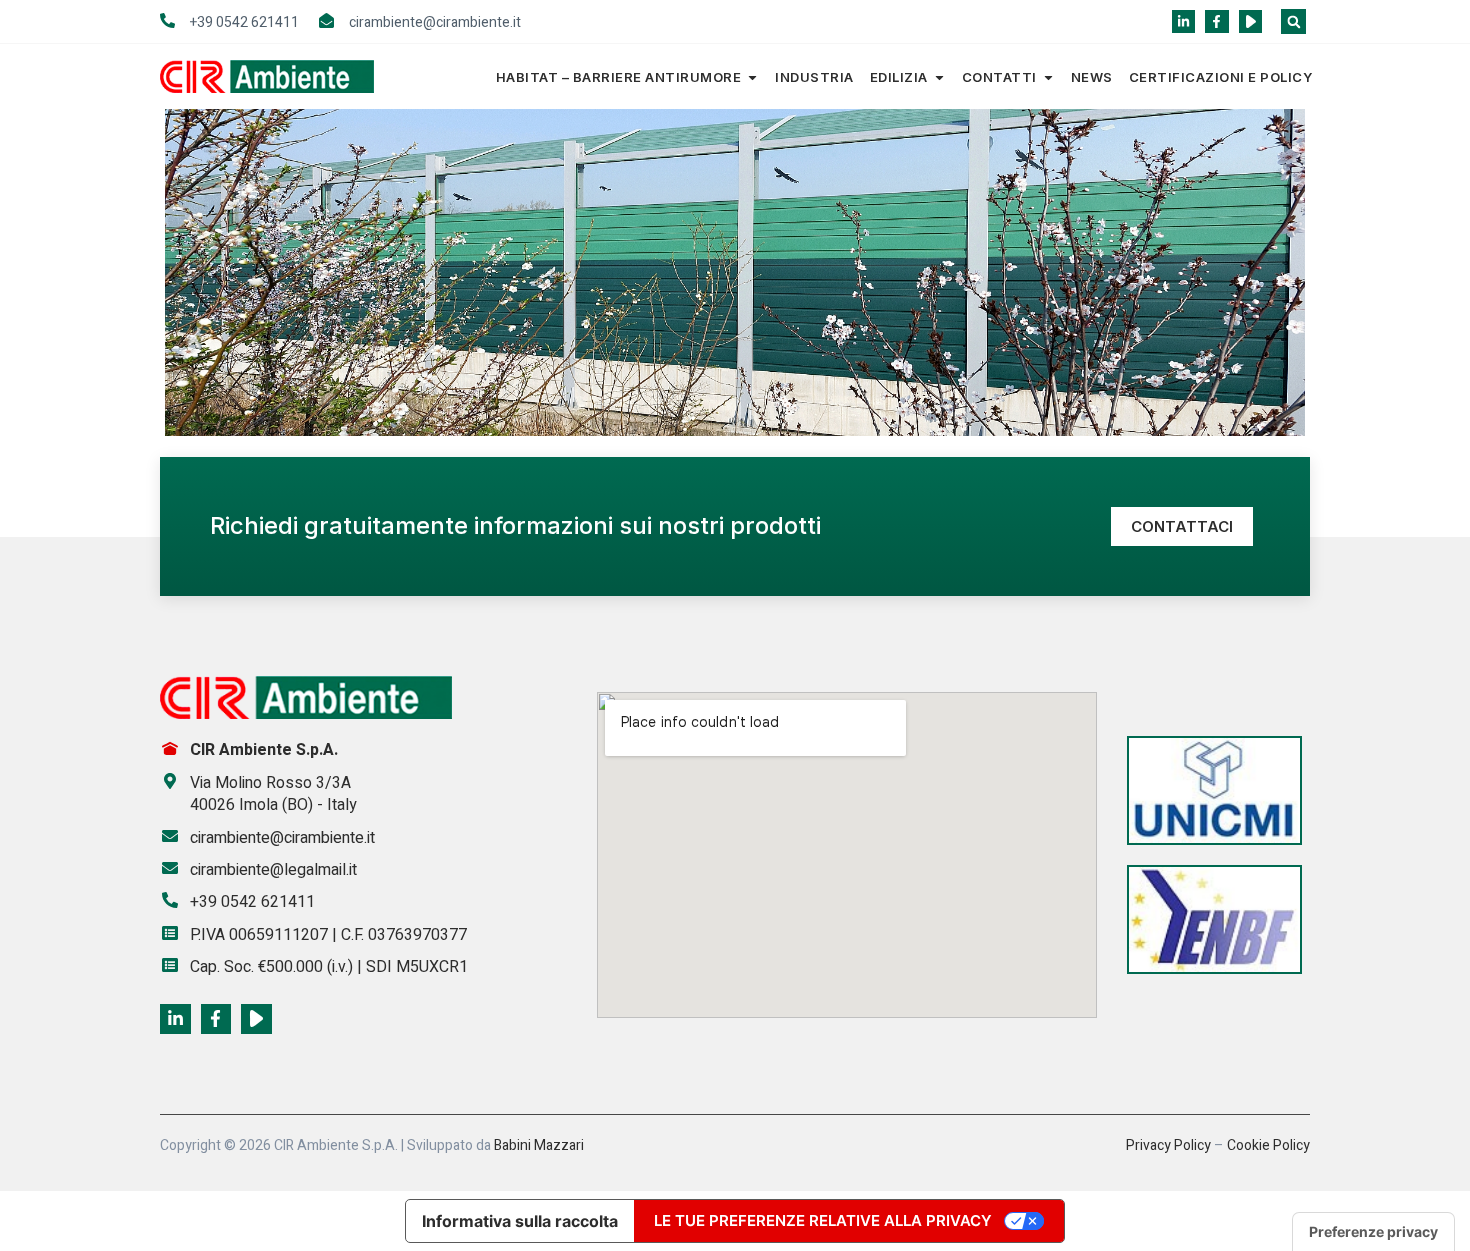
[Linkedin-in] (1183, 21)
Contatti (999, 77)
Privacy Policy (1168, 1145)
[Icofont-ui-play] (1250, 21)
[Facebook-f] (1216, 21)
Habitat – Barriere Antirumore (619, 77)
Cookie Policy (1268, 1145)
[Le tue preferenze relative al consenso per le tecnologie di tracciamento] (1373, 1232)
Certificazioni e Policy (1221, 77)
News (1092, 77)
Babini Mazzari (539, 1145)
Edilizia (899, 77)
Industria (814, 77)
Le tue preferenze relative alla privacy (823, 1220)
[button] (1293, 21)
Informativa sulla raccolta (520, 1221)
